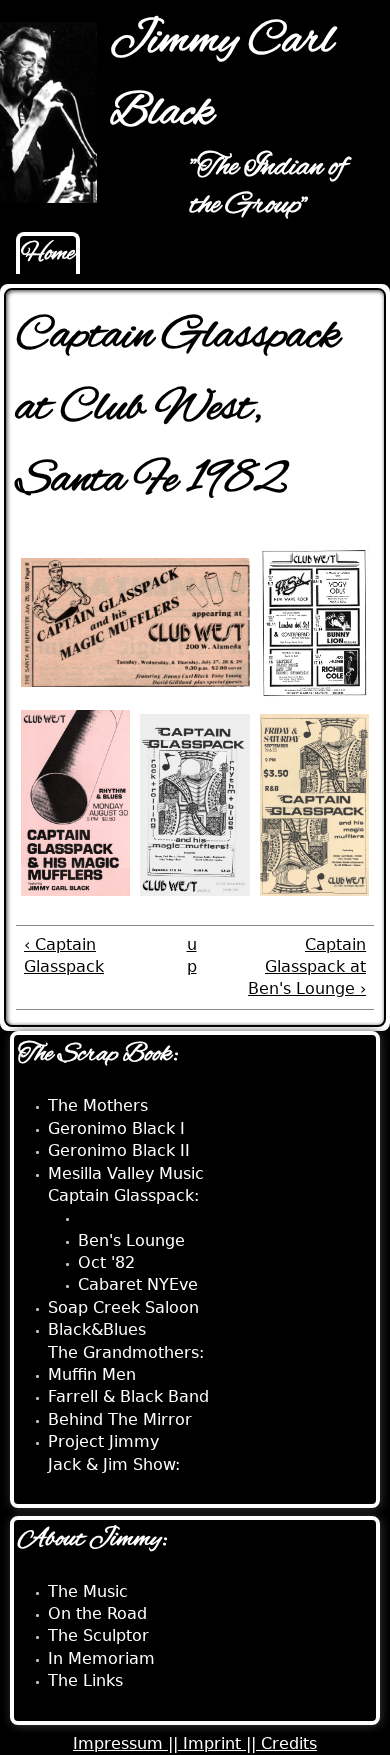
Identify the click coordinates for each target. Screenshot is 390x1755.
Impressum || (128, 1743)
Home (48, 254)
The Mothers (98, 1105)
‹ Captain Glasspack (64, 955)
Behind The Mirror (120, 1419)
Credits (289, 1743)
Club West (117, 1217)
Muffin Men (92, 1374)
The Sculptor (98, 1635)
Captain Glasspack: (123, 1195)
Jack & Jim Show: (114, 1464)
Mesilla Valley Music (126, 1173)
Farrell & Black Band (128, 1396)
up (192, 955)
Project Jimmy (103, 1441)
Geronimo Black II (119, 1150)
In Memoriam (101, 1658)
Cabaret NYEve (138, 1284)
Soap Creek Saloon (123, 1307)
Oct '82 (106, 1262)
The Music (88, 1591)
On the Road (97, 1613)
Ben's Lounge (131, 1240)
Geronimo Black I (116, 1128)
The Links (85, 1680)
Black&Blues (97, 1329)
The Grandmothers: (126, 1352)
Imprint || (222, 1743)
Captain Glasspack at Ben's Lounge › (307, 967)
